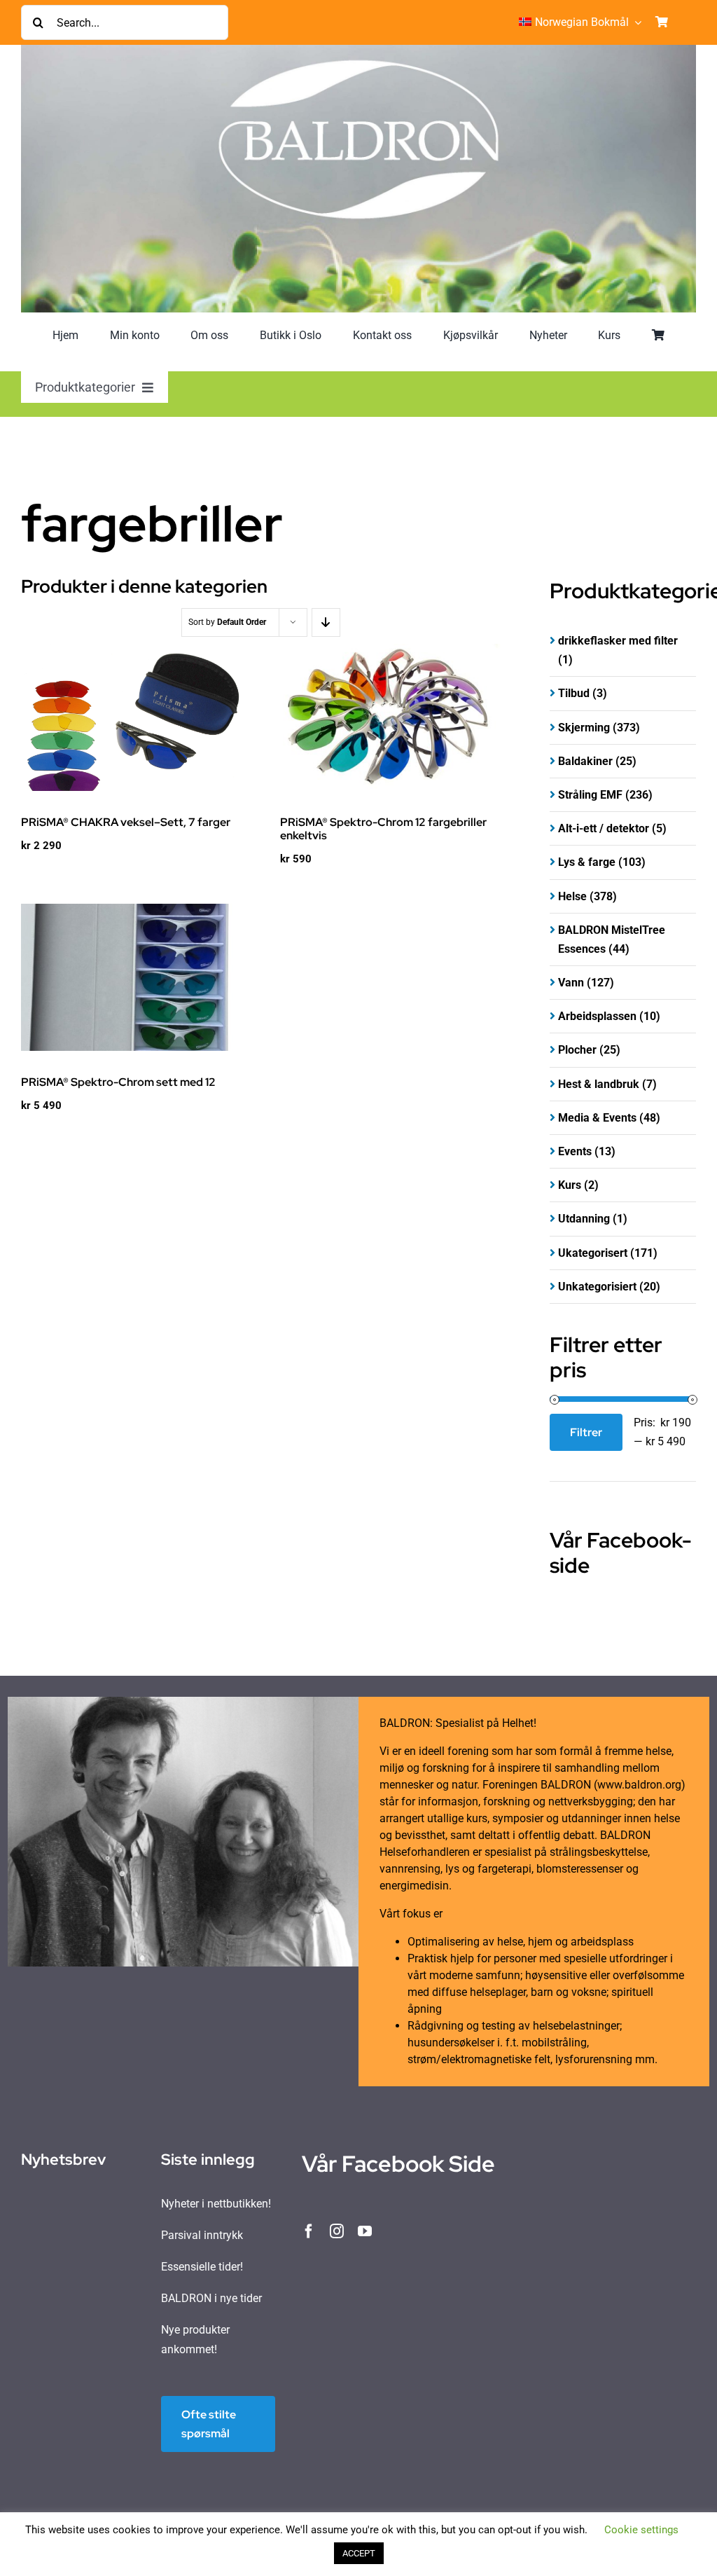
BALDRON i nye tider (211, 2298)
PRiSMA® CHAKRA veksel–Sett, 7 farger (126, 822)
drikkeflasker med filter (618, 641)
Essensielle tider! (202, 2267)
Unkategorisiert (597, 1287)
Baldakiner (585, 761)
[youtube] (365, 2231)
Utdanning (584, 1219)
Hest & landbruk (599, 1084)
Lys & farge (587, 862)
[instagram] (337, 2231)
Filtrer (586, 1432)
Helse (572, 896)
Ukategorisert (593, 1253)
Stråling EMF (590, 795)
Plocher (577, 1050)
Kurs (570, 1185)
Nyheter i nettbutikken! (216, 2204)
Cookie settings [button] (641, 2530)
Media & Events (597, 1118)
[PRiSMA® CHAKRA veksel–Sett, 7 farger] (131, 717)
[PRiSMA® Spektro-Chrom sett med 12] (131, 977)
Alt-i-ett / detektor (604, 828)
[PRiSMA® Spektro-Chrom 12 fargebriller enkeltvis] (390, 717)
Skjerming (584, 728)
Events (575, 1151)
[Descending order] (326, 622)
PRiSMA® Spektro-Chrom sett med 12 (118, 1082)
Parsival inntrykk (202, 2235)
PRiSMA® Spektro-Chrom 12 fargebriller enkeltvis (383, 829)
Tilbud (574, 693)
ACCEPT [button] (359, 2553)
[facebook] (309, 2231)
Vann (571, 983)
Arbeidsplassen (597, 1016)
